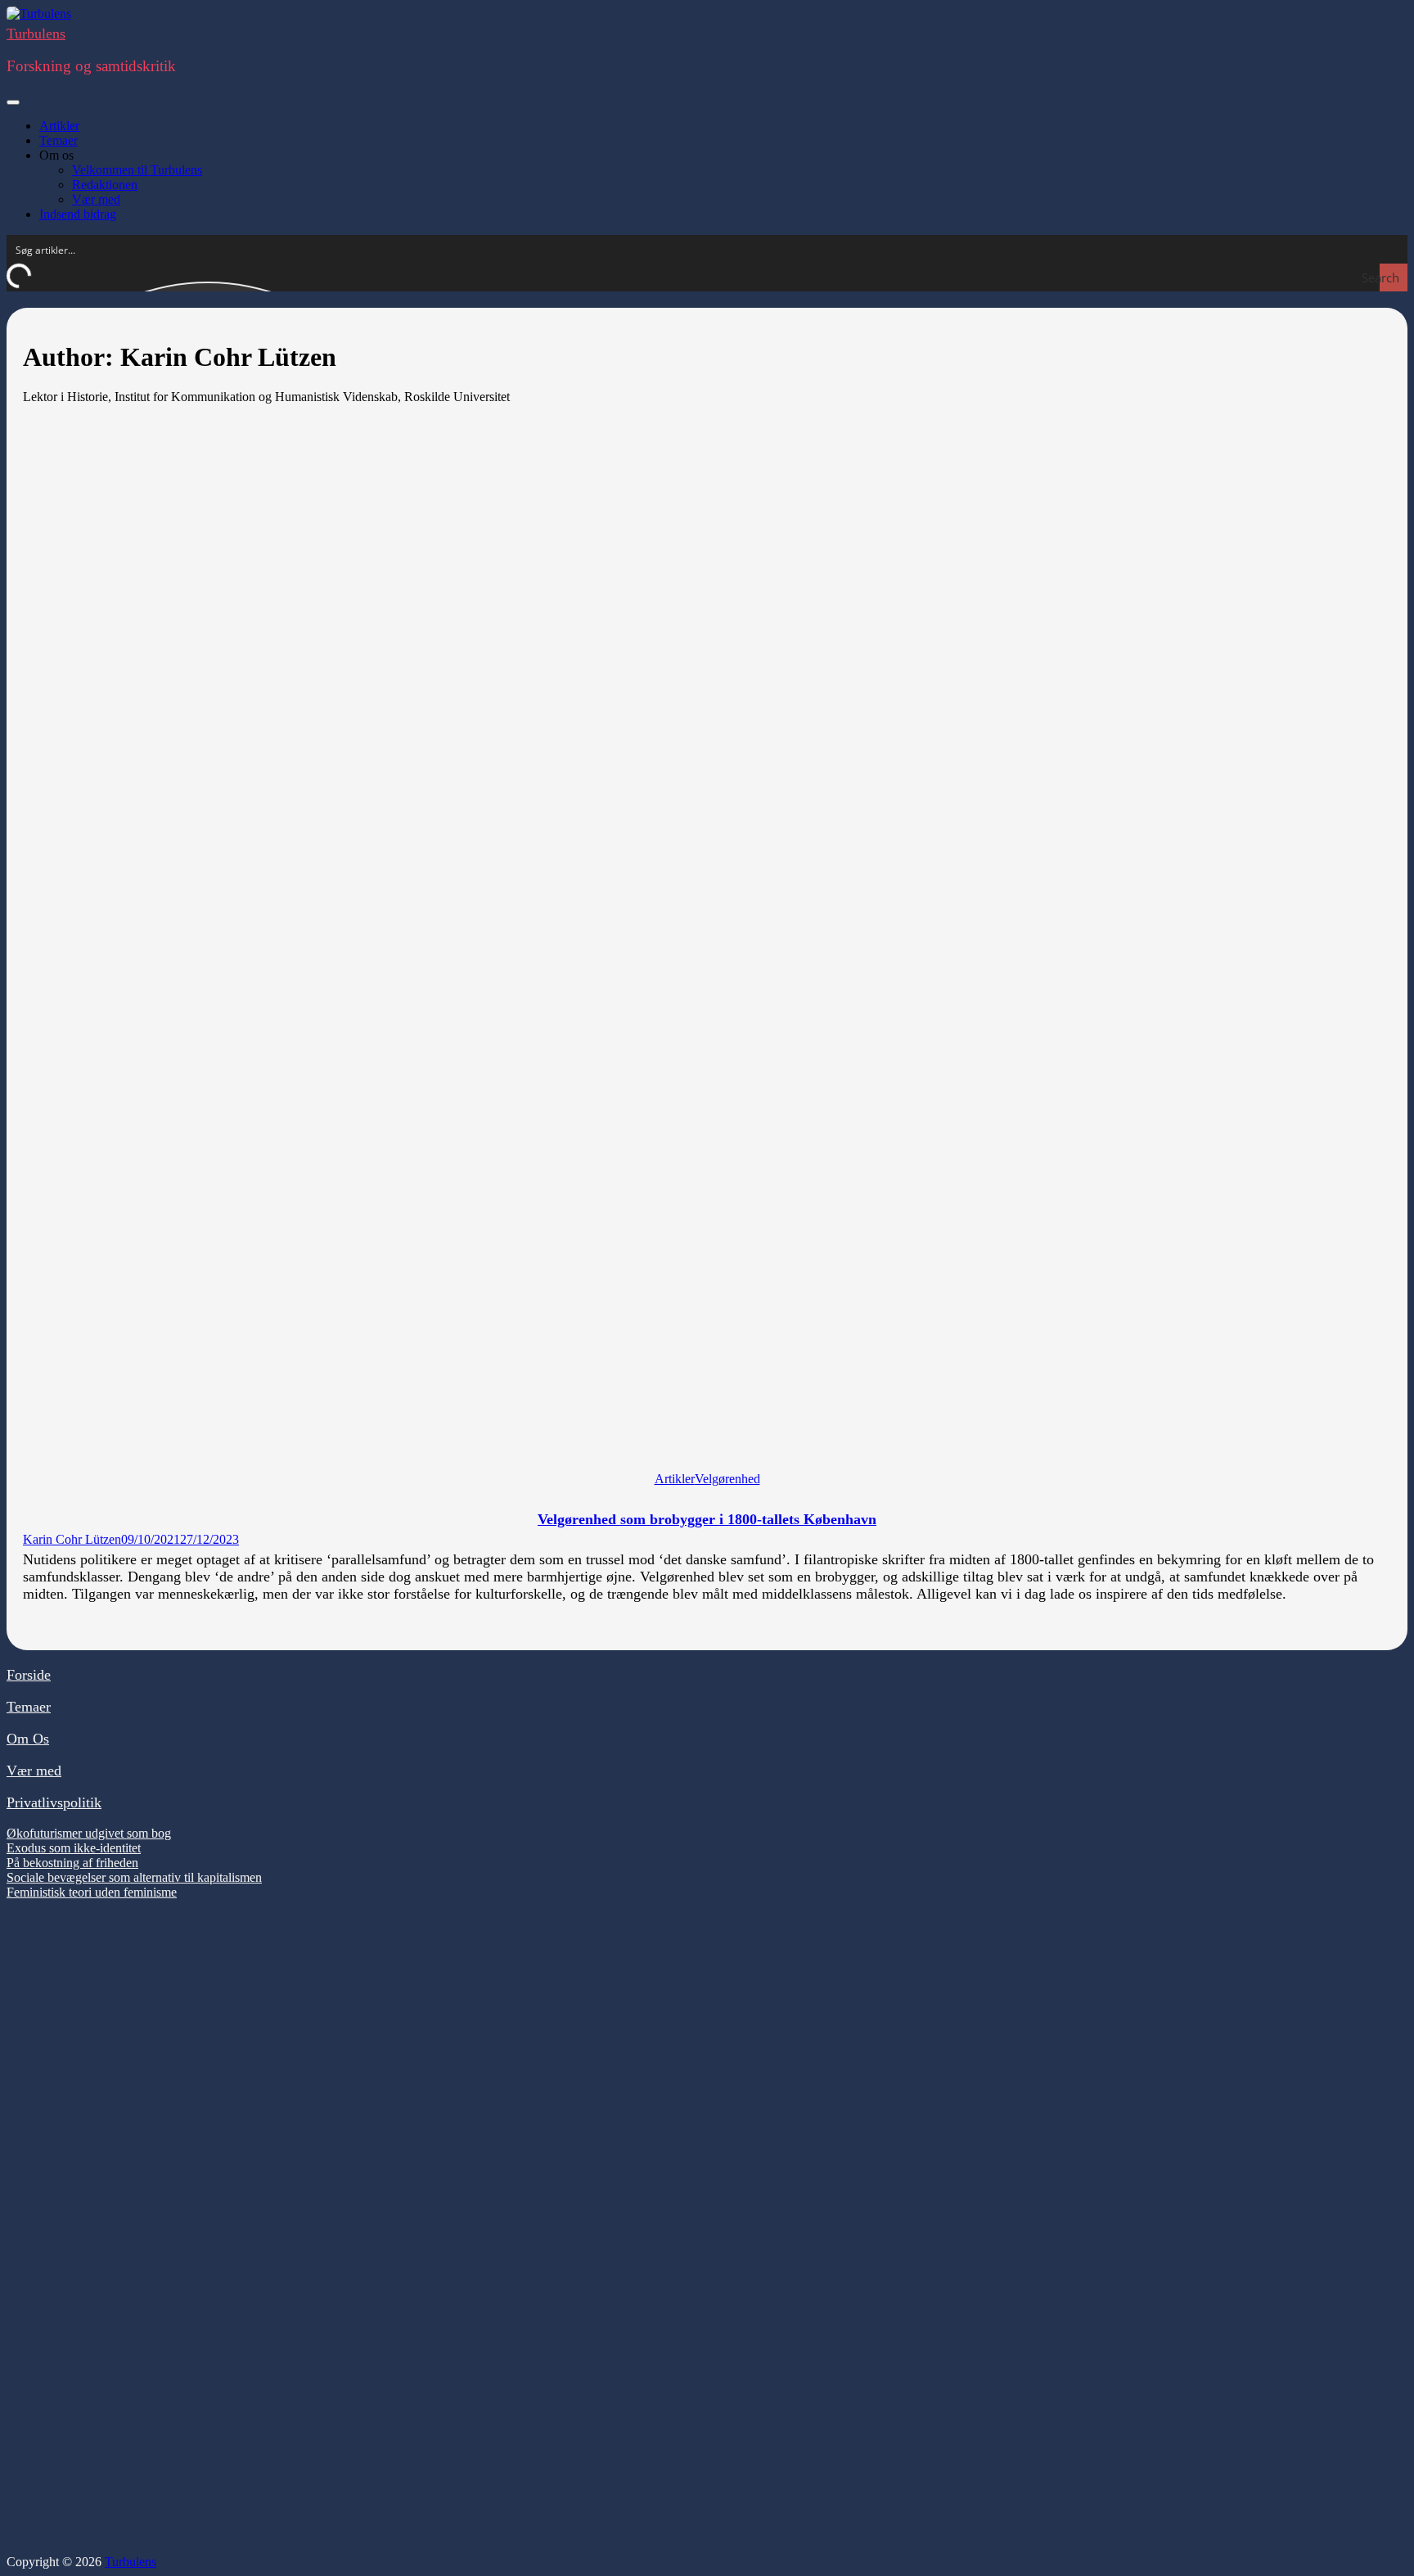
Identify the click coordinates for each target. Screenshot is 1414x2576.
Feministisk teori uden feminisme (92, 1892)
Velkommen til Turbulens (137, 170)
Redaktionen (105, 185)
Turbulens (36, 34)
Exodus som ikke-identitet (74, 1848)
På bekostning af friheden (72, 1863)
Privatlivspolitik (54, 1802)
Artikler (59, 126)
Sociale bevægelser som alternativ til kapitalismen (134, 1877)
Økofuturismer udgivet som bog (89, 1833)
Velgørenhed (727, 1479)
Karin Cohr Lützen (72, 1539)
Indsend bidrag (78, 214)
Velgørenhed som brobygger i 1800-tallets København (707, 1519)
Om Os (28, 1739)
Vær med (96, 199)
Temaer (59, 140)
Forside (29, 1675)
